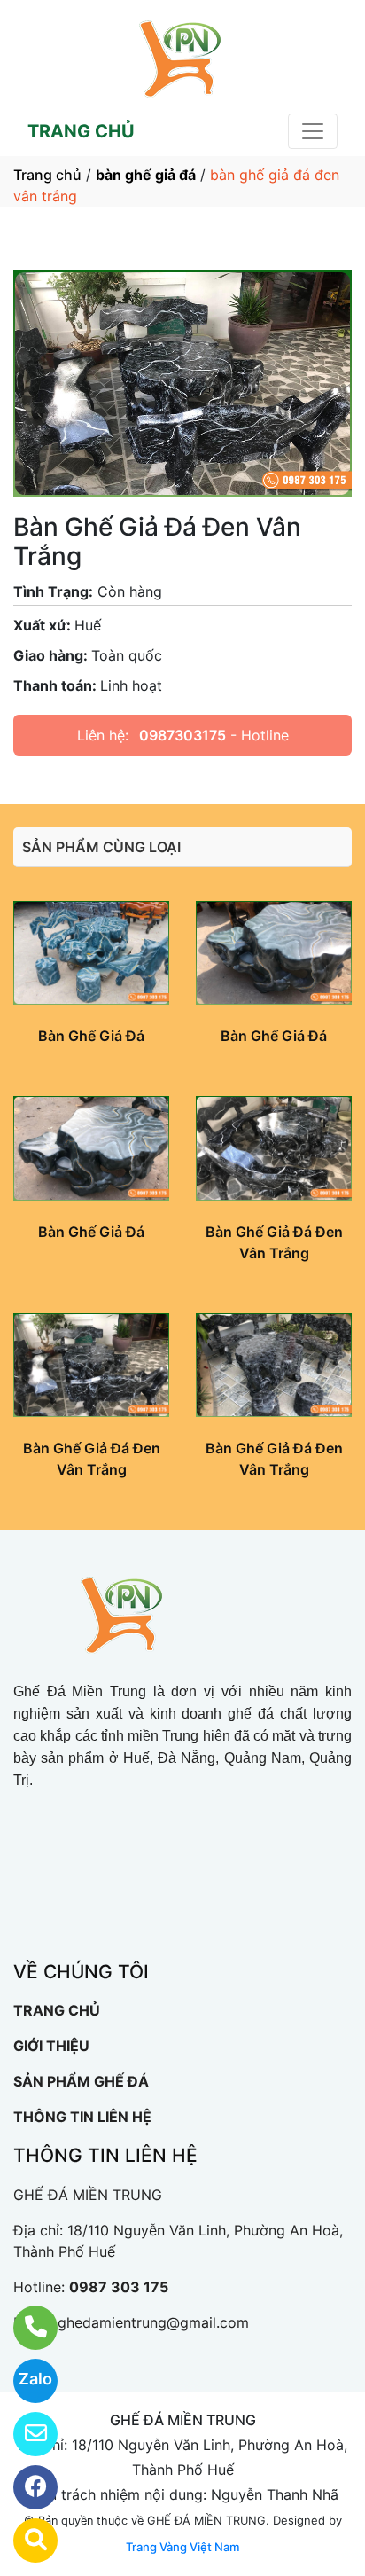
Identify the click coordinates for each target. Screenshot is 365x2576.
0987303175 (182, 735)
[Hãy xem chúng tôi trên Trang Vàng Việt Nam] (24, 2541)
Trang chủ (47, 175)
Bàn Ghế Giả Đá (91, 1036)
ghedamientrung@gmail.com (153, 2322)
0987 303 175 (119, 2287)
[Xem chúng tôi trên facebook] (24, 2487)
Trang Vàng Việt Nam (182, 2547)
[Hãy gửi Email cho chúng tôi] (24, 2434)
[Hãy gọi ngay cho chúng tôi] (24, 2328)
